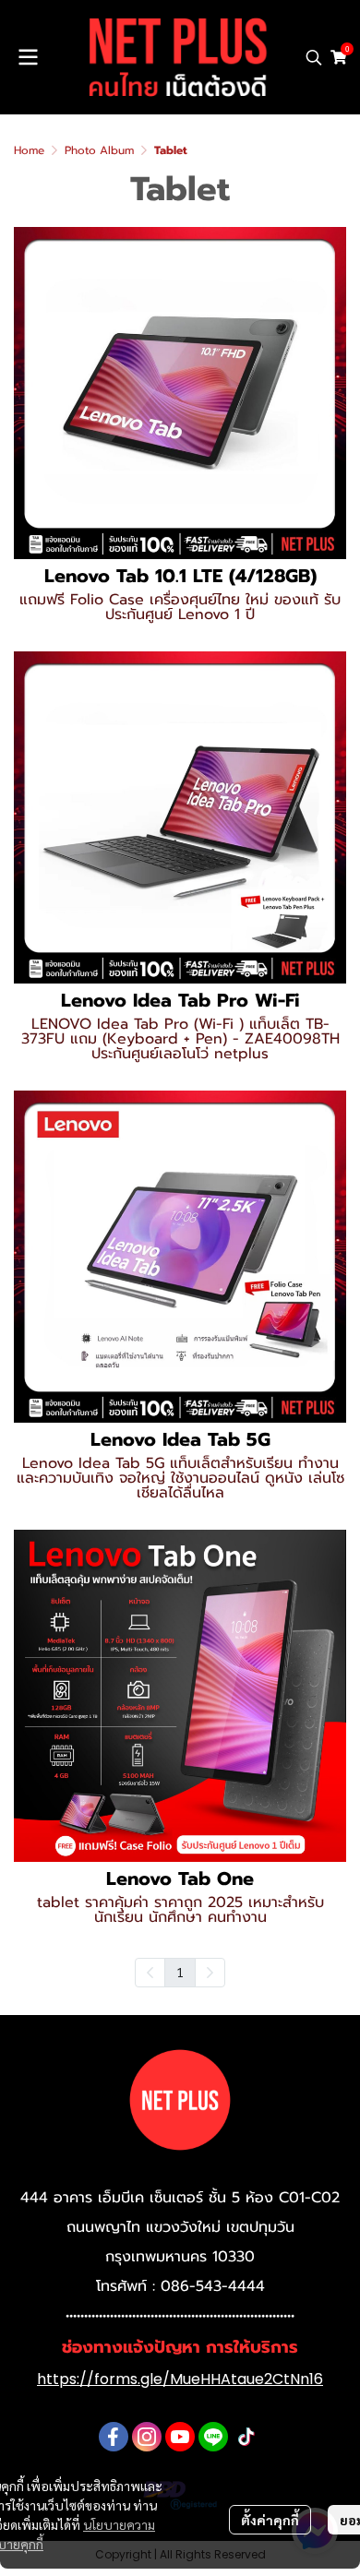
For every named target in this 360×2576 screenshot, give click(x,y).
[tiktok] (246, 2437)
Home (29, 150)
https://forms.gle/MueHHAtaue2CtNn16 (180, 2379)
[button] (314, 57)
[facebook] (114, 2437)
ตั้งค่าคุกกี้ (270, 2520)
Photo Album (99, 150)
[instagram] (147, 2437)
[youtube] (180, 2437)
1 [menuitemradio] (180, 1972)
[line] (213, 2437)
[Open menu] (28, 57)
